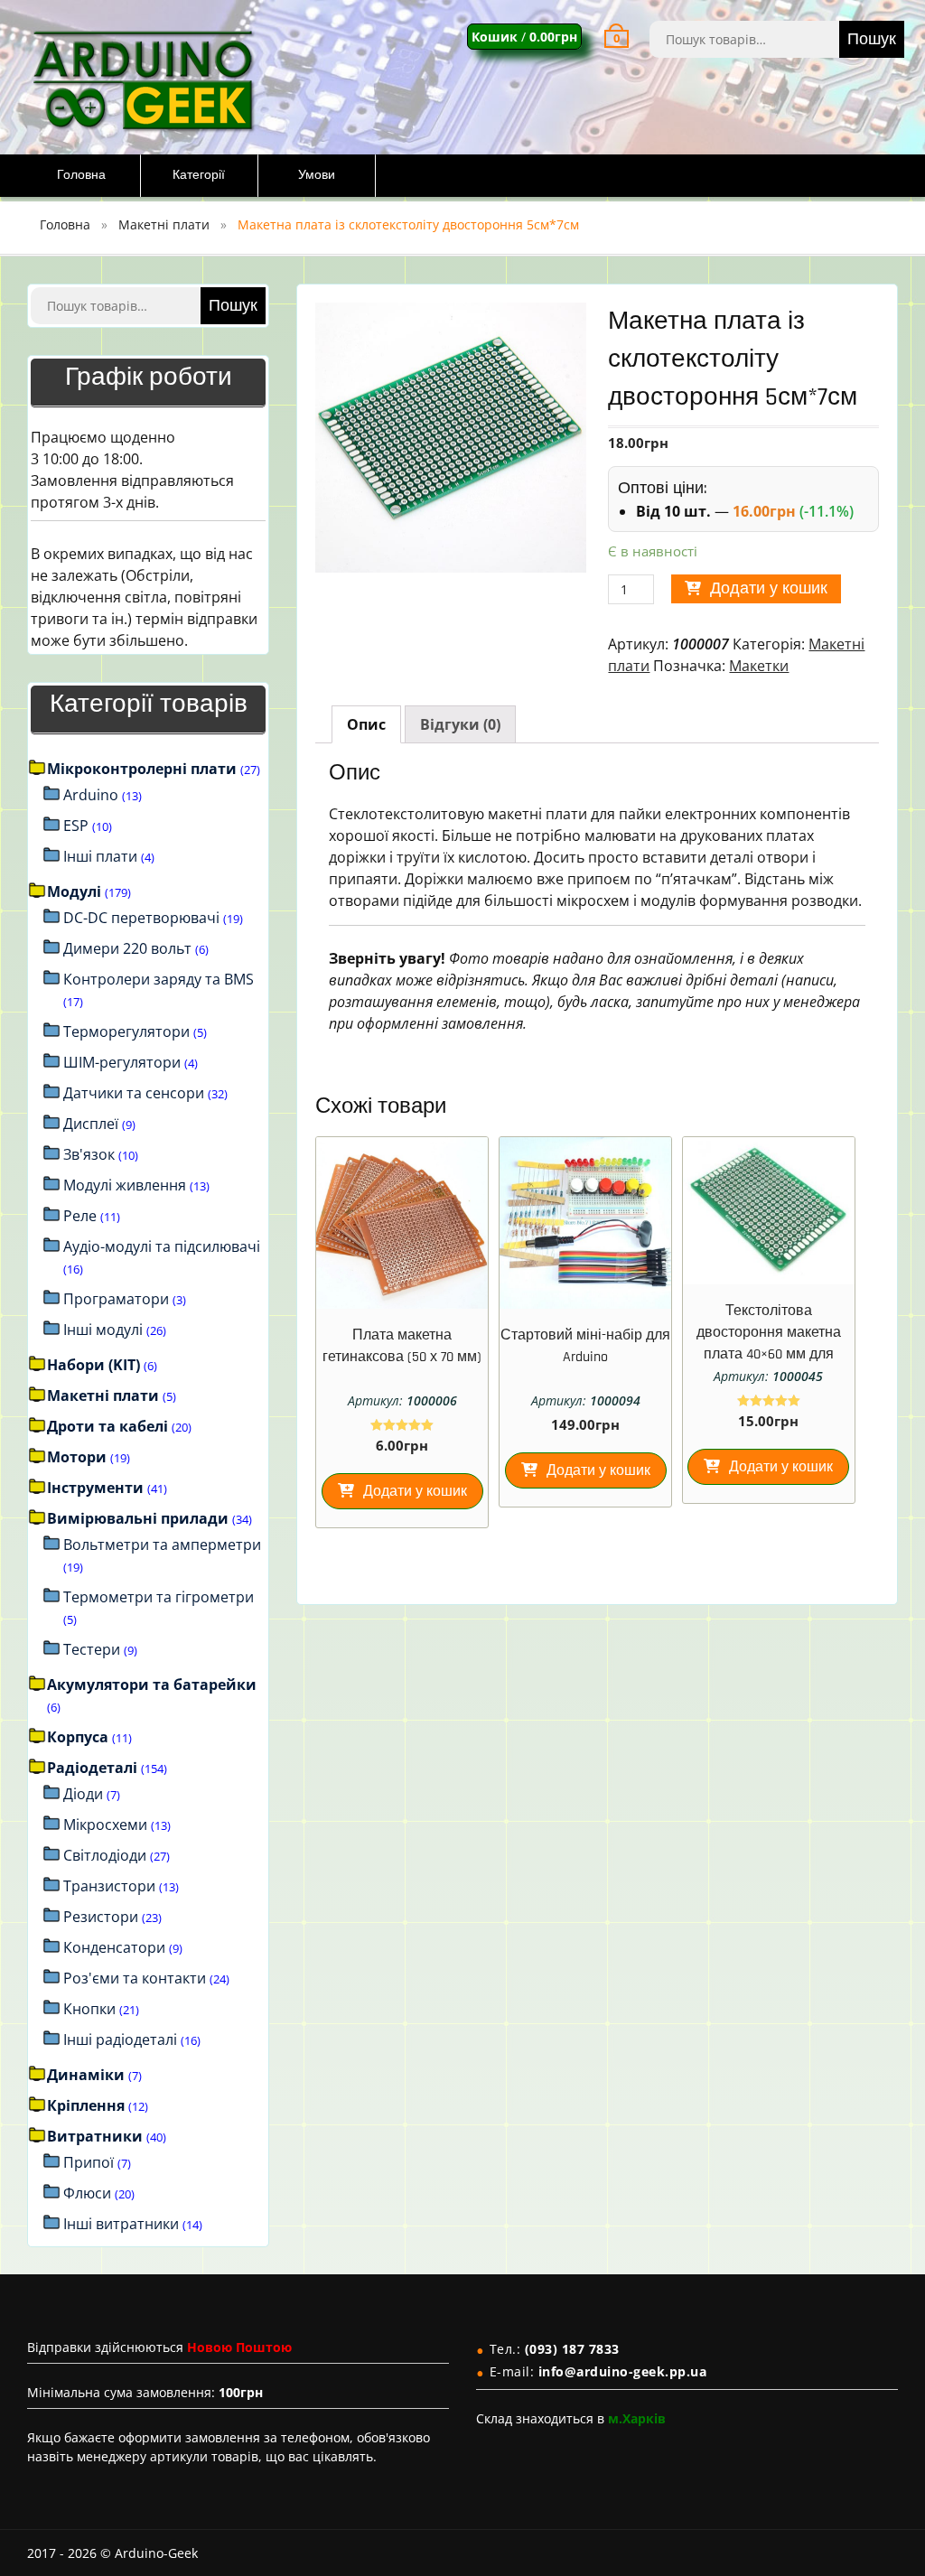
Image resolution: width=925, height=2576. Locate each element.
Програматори (116, 1299)
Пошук (872, 39)
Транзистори (109, 1886)
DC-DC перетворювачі (141, 918)
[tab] (366, 724)
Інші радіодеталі (120, 2039)
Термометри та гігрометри (159, 1597)
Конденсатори (114, 1947)
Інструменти (95, 1488)
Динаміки (86, 2075)
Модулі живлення (125, 1185)
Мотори (77, 1457)
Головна (81, 175)
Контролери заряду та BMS (159, 979)
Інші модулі (103, 1330)
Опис (366, 724)
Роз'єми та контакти (135, 1978)
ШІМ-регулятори (122, 1062)
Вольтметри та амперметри (162, 1545)
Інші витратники (121, 2224)
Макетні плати (164, 224)
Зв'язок (89, 1154)
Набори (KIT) (93, 1365)
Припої (89, 2162)
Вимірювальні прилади (138, 1518)
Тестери (92, 1649)
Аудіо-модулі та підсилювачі (162, 1246)
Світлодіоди (105, 1855)
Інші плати (100, 856)
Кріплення (86, 2105)
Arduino (91, 795)
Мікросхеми (105, 1825)
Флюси (87, 2193)
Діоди (83, 1794)
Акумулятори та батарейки (152, 1685)
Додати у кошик (769, 588)
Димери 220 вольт (127, 948)
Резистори (101, 1917)
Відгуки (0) (460, 724)
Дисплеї (91, 1124)
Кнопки (89, 2009)
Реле (80, 1216)
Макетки (759, 666)
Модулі (74, 891)
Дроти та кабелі (107, 1426)
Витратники (95, 2136)
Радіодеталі (92, 1768)
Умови (317, 175)
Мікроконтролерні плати (142, 769)
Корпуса (78, 1737)
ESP (76, 826)
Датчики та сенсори (134, 1093)
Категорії (199, 175)
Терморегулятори (126, 1031)
